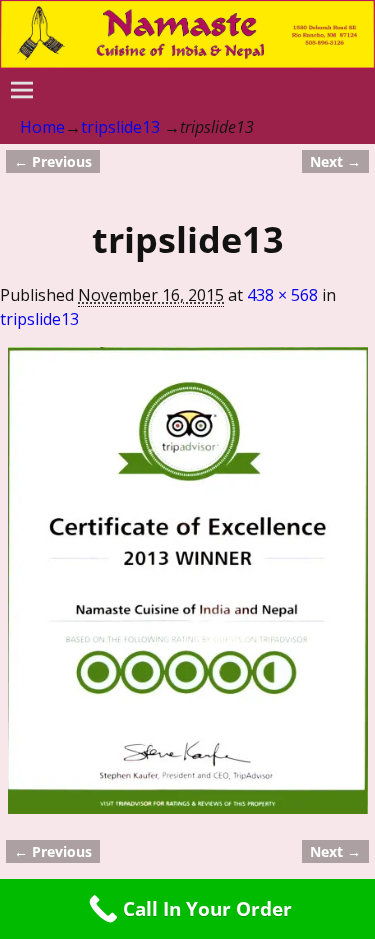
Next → (335, 161)
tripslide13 (120, 127)
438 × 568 (282, 295)
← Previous (53, 161)
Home (42, 127)
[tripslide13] (188, 580)
